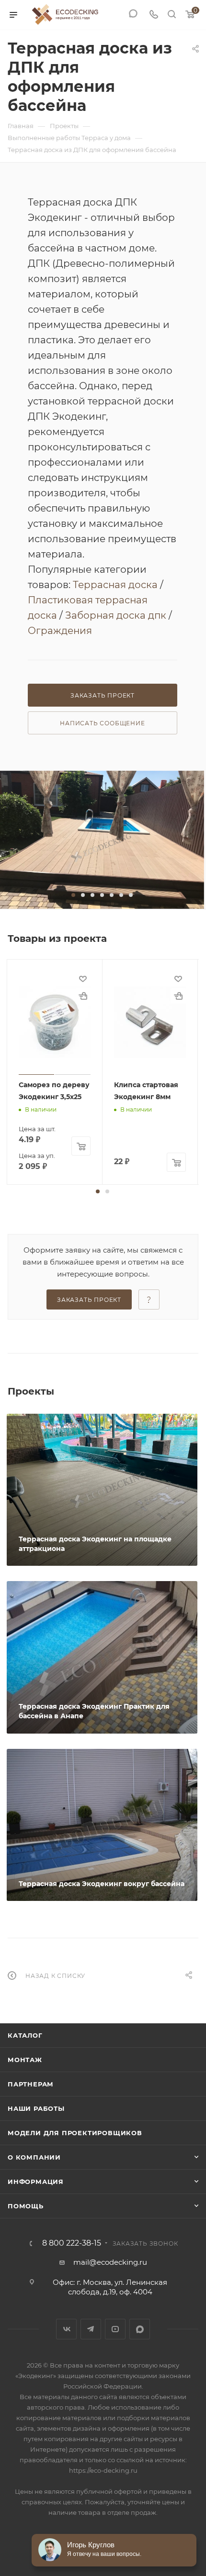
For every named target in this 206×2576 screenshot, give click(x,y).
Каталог (25, 2035)
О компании (34, 2157)
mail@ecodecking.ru (110, 2262)
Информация (36, 2182)
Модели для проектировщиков (75, 2133)
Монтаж (25, 2060)
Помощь (26, 2206)
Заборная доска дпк (116, 615)
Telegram (91, 2329)
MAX (140, 2329)
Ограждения (60, 631)
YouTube (115, 2329)
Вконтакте (66, 2329)
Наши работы (36, 2108)
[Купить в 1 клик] (83, 996)
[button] (73, 895)
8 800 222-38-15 (72, 2243)
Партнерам (31, 2084)
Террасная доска (115, 585)
